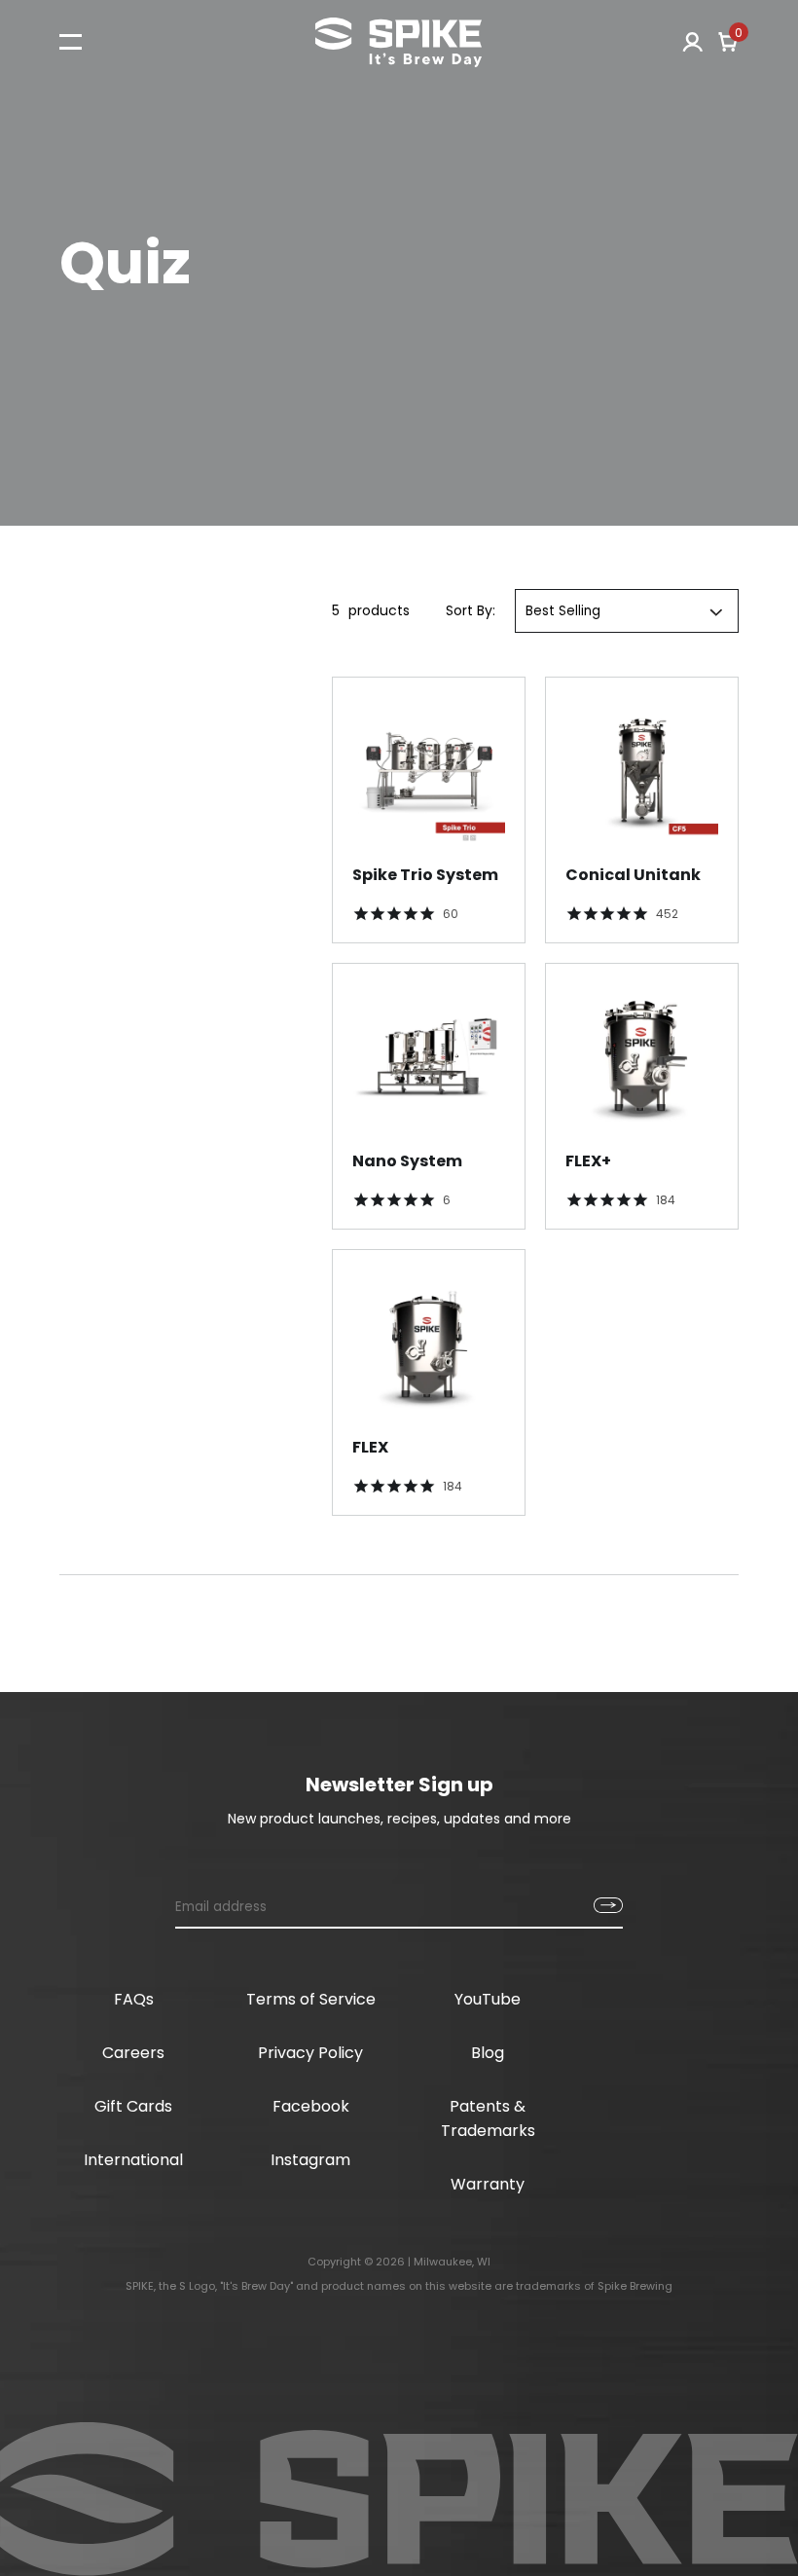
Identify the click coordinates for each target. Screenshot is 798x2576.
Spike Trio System (425, 875)
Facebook (311, 2106)
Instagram (310, 2160)
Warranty (488, 2184)
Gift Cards (133, 2106)
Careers (133, 2053)
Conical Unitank (633, 875)
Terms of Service (311, 1999)
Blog (488, 2053)
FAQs (134, 1999)
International (133, 2160)
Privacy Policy (310, 2053)
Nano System (407, 1161)
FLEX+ (588, 1161)
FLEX (370, 1447)
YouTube (488, 1999)
